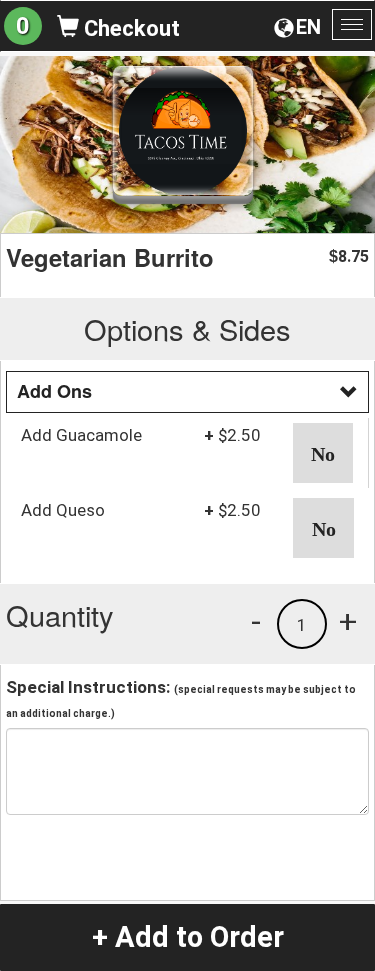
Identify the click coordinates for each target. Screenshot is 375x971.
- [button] (256, 621)
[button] (323, 453)
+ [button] (348, 621)
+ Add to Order (188, 937)
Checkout (129, 28)
